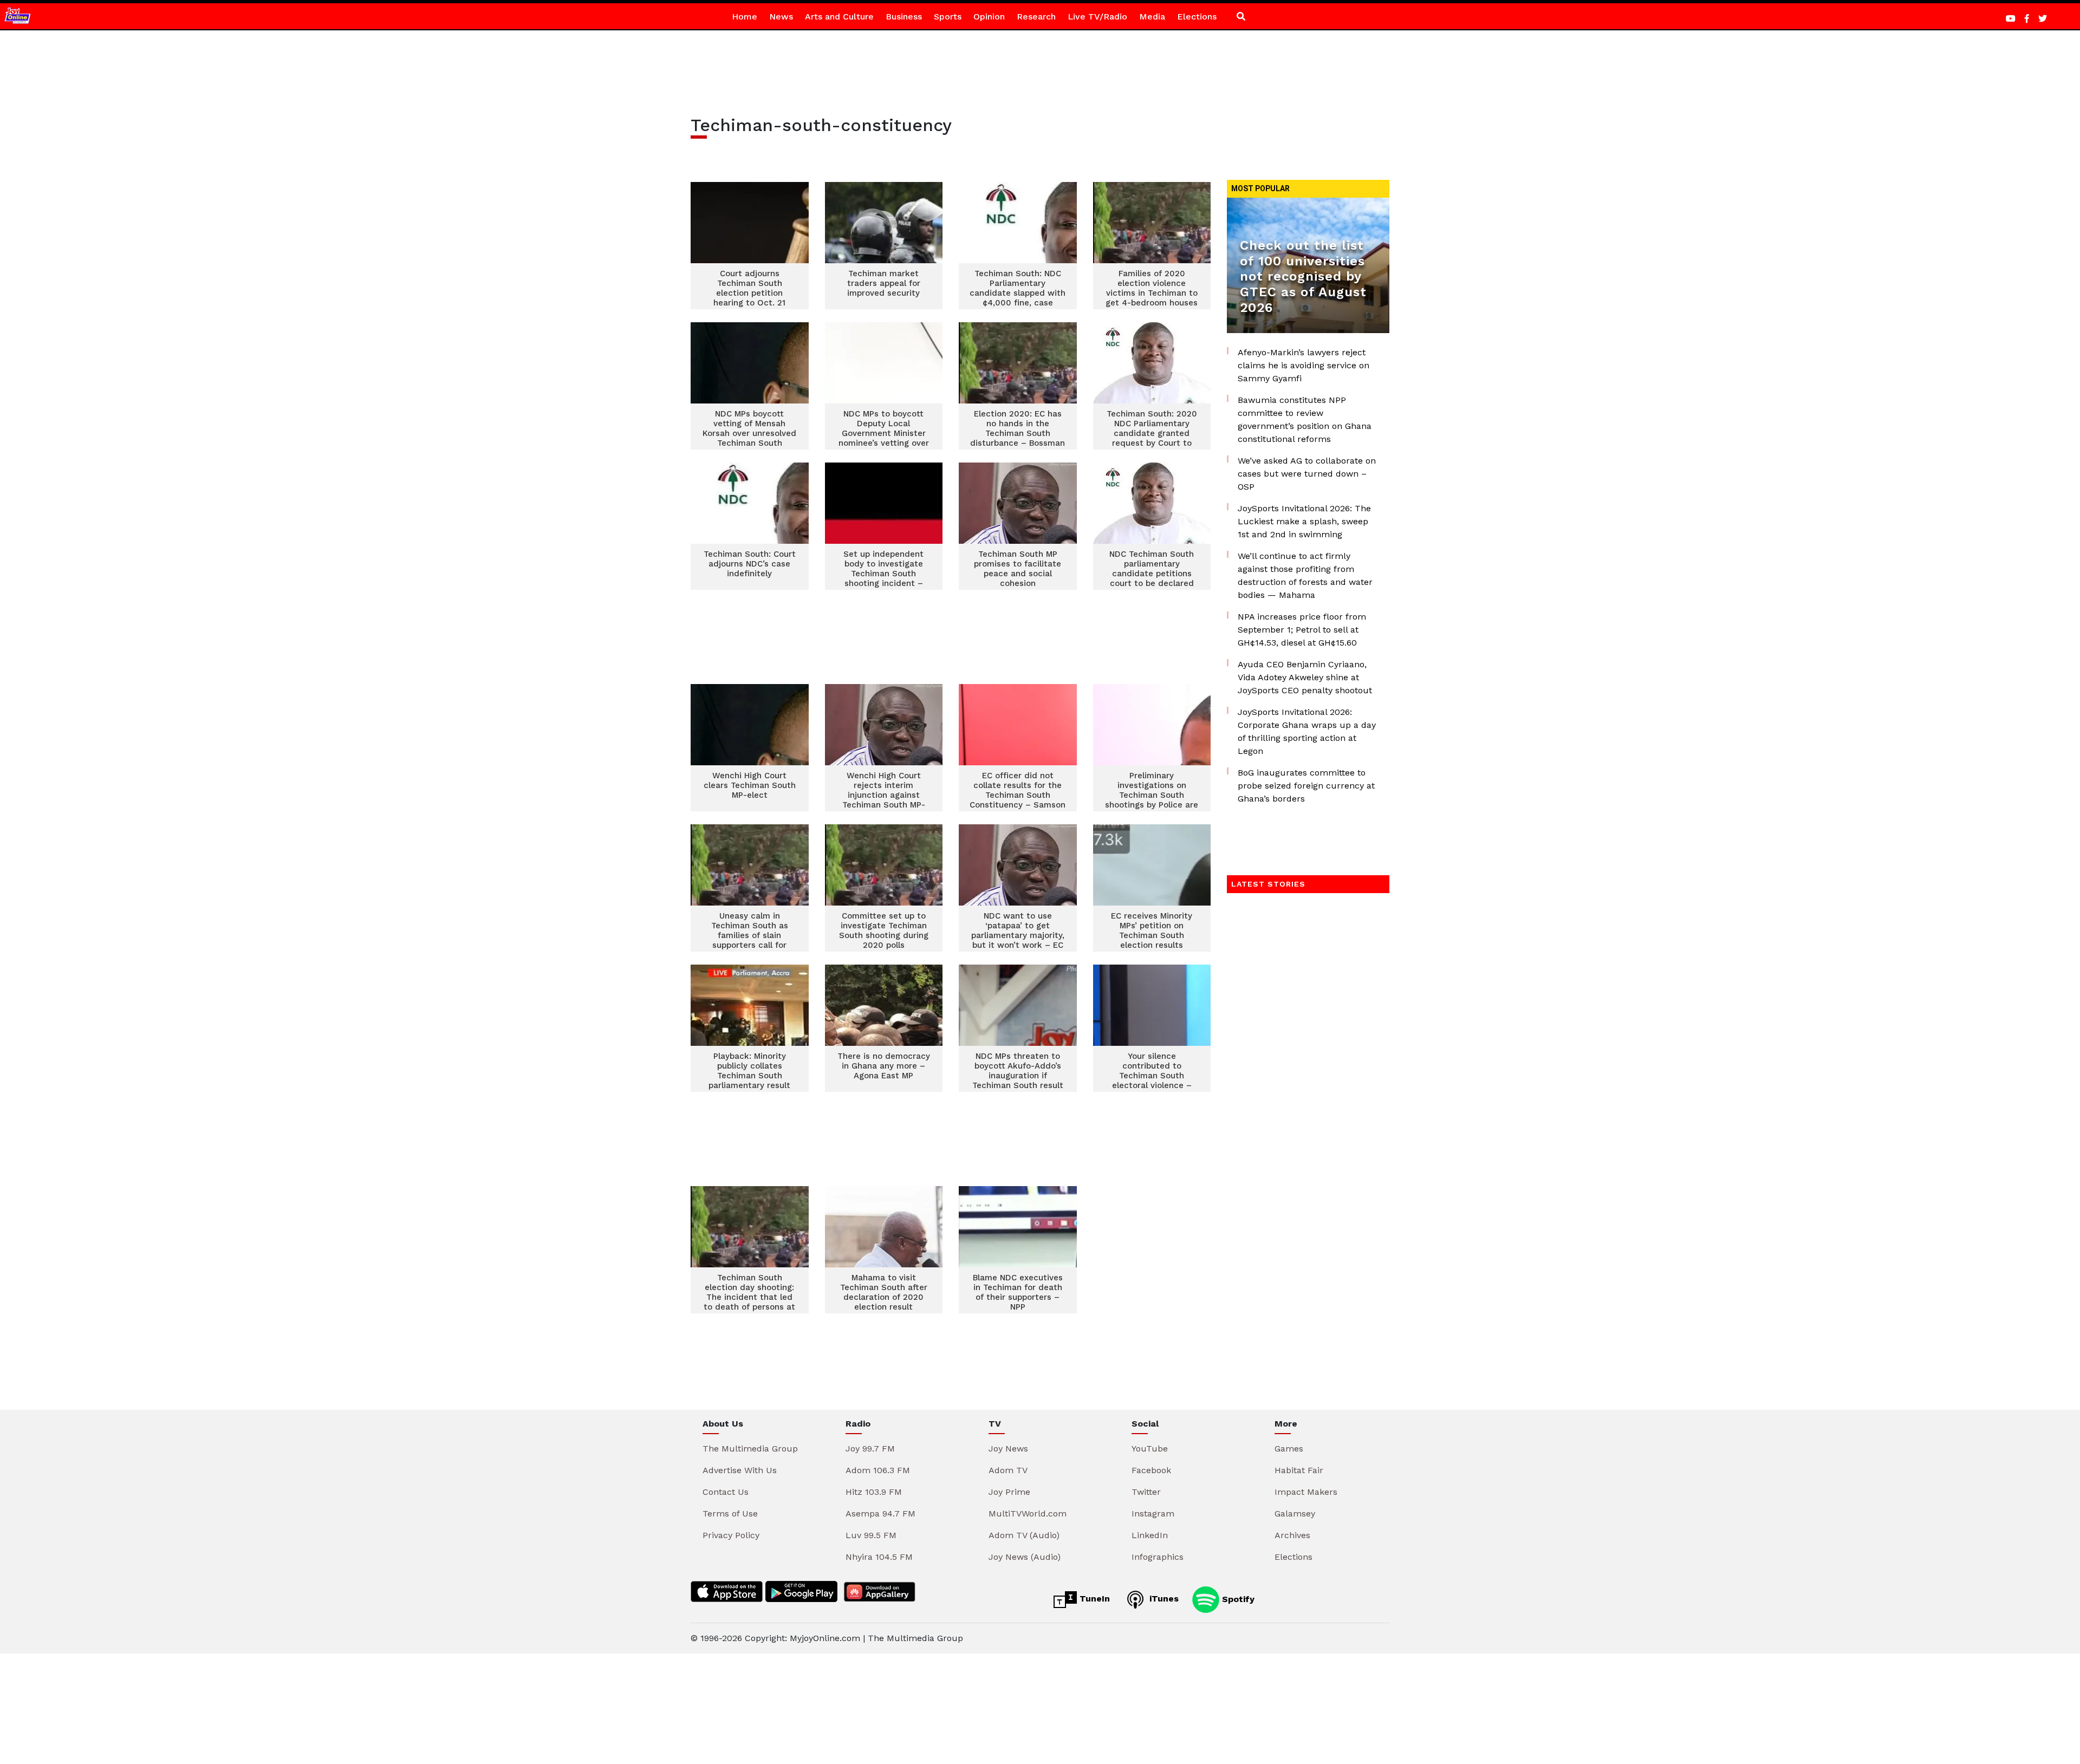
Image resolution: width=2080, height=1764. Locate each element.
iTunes (1163, 1599)
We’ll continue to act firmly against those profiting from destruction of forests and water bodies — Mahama (1305, 575)
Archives (1292, 1535)
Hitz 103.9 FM (874, 1492)
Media (1152, 17)
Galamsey (1295, 1514)
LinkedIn (1150, 1535)
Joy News (1008, 1449)
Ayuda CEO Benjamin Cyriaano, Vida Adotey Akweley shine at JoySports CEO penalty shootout (1305, 677)
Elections (1197, 17)
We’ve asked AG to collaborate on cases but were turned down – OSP (1307, 474)
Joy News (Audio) (1025, 1557)
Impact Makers (1306, 1492)
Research (1036, 17)
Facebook (1151, 1470)
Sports (948, 17)
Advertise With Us (740, 1470)
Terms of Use (730, 1514)
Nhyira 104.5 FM (879, 1557)
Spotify (1237, 1599)
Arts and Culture (839, 17)
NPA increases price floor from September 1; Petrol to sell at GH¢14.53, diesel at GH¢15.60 (1302, 630)
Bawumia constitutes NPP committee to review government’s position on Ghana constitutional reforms (1305, 419)
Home (745, 17)
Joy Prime (1009, 1492)
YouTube (1150, 1449)
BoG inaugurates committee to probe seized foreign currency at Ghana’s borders (1306, 786)
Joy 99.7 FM (870, 1449)
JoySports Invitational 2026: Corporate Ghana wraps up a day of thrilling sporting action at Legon (1307, 731)
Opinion (989, 17)
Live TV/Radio (1097, 17)
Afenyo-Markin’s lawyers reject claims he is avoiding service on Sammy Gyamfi (1304, 365)
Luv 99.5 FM (871, 1535)
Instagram (1153, 1514)
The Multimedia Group (750, 1449)
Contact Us (726, 1492)
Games (1289, 1449)
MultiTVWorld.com (1028, 1514)
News (781, 17)
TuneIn (1093, 1599)
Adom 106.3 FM (878, 1470)
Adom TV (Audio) (1024, 1535)
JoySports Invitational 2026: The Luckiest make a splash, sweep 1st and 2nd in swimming (1304, 521)
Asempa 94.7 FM (880, 1514)
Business (904, 17)
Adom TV (1008, 1470)
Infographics (1158, 1557)
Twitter (1146, 1492)
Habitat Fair (1299, 1470)
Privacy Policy (731, 1535)
